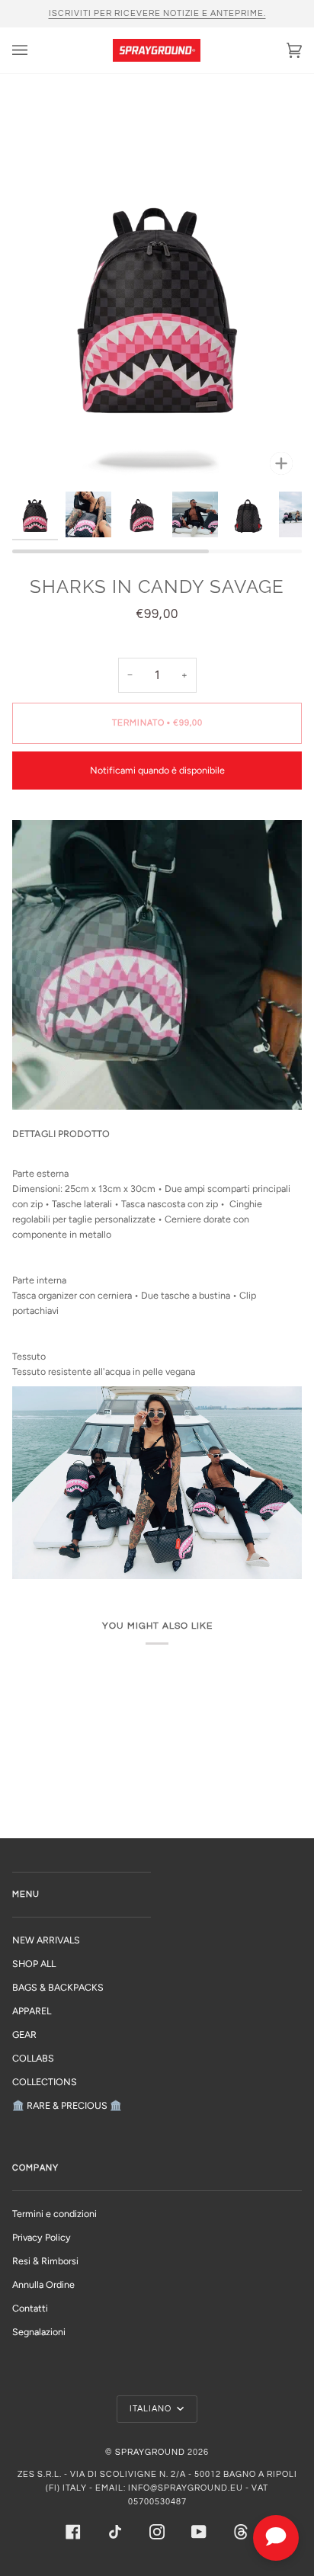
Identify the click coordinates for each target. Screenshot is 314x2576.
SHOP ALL (34, 1964)
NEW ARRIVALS (46, 1940)
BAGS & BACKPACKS (58, 1987)
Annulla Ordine (43, 2284)
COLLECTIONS (45, 2082)
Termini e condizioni (54, 2214)
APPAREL (32, 2011)
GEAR (24, 2035)
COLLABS (33, 2058)
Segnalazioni (39, 2332)
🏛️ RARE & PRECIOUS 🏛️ (67, 2105)
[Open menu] (35, 50)
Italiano (152, 2409)
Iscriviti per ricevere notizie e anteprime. (157, 13)
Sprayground (150, 2452)
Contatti (30, 2308)
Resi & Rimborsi (45, 2261)
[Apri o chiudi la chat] (276, 2538)
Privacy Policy (42, 2237)
